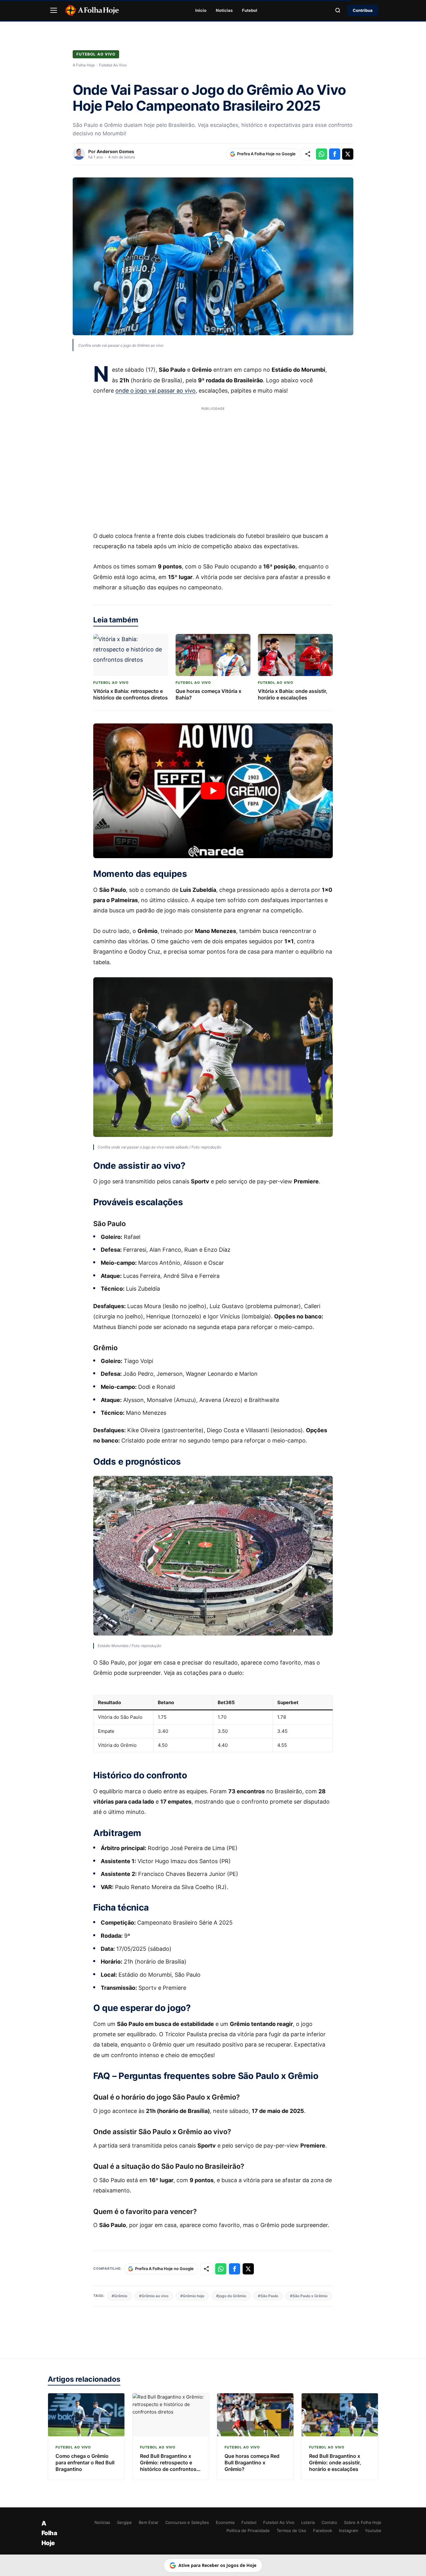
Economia (225, 2522)
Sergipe (124, 2522)
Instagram (349, 2530)
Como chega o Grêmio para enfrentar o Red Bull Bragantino (85, 2462)
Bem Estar (149, 2522)
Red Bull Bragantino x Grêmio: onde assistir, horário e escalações (335, 2462)
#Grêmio (119, 2296)
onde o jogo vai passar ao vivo (155, 391)
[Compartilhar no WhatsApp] (322, 154)
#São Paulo (268, 2296)
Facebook (323, 2530)
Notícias (224, 10)
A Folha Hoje (84, 65)
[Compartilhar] (308, 154)
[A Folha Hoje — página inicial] (92, 10)
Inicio (201, 10)
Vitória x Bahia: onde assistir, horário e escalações (293, 694)
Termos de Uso (291, 2530)
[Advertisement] (213, 465)
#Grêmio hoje (192, 2296)
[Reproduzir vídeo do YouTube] (213, 791)
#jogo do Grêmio (231, 2296)
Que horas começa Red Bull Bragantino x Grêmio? (252, 2462)
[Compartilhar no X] (348, 154)
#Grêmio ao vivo (154, 2296)
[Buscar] (338, 10)
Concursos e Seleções (187, 2522)
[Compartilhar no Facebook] (335, 154)
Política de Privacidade (248, 2530)
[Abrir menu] (54, 10)
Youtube (373, 2530)
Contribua (363, 10)
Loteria (308, 2522)
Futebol (250, 10)
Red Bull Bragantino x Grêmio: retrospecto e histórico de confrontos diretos (168, 2466)
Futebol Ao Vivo (96, 54)
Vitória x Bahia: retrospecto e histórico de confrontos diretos (131, 694)
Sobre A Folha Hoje (363, 2522)
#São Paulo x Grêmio (309, 2296)
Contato (329, 2522)
